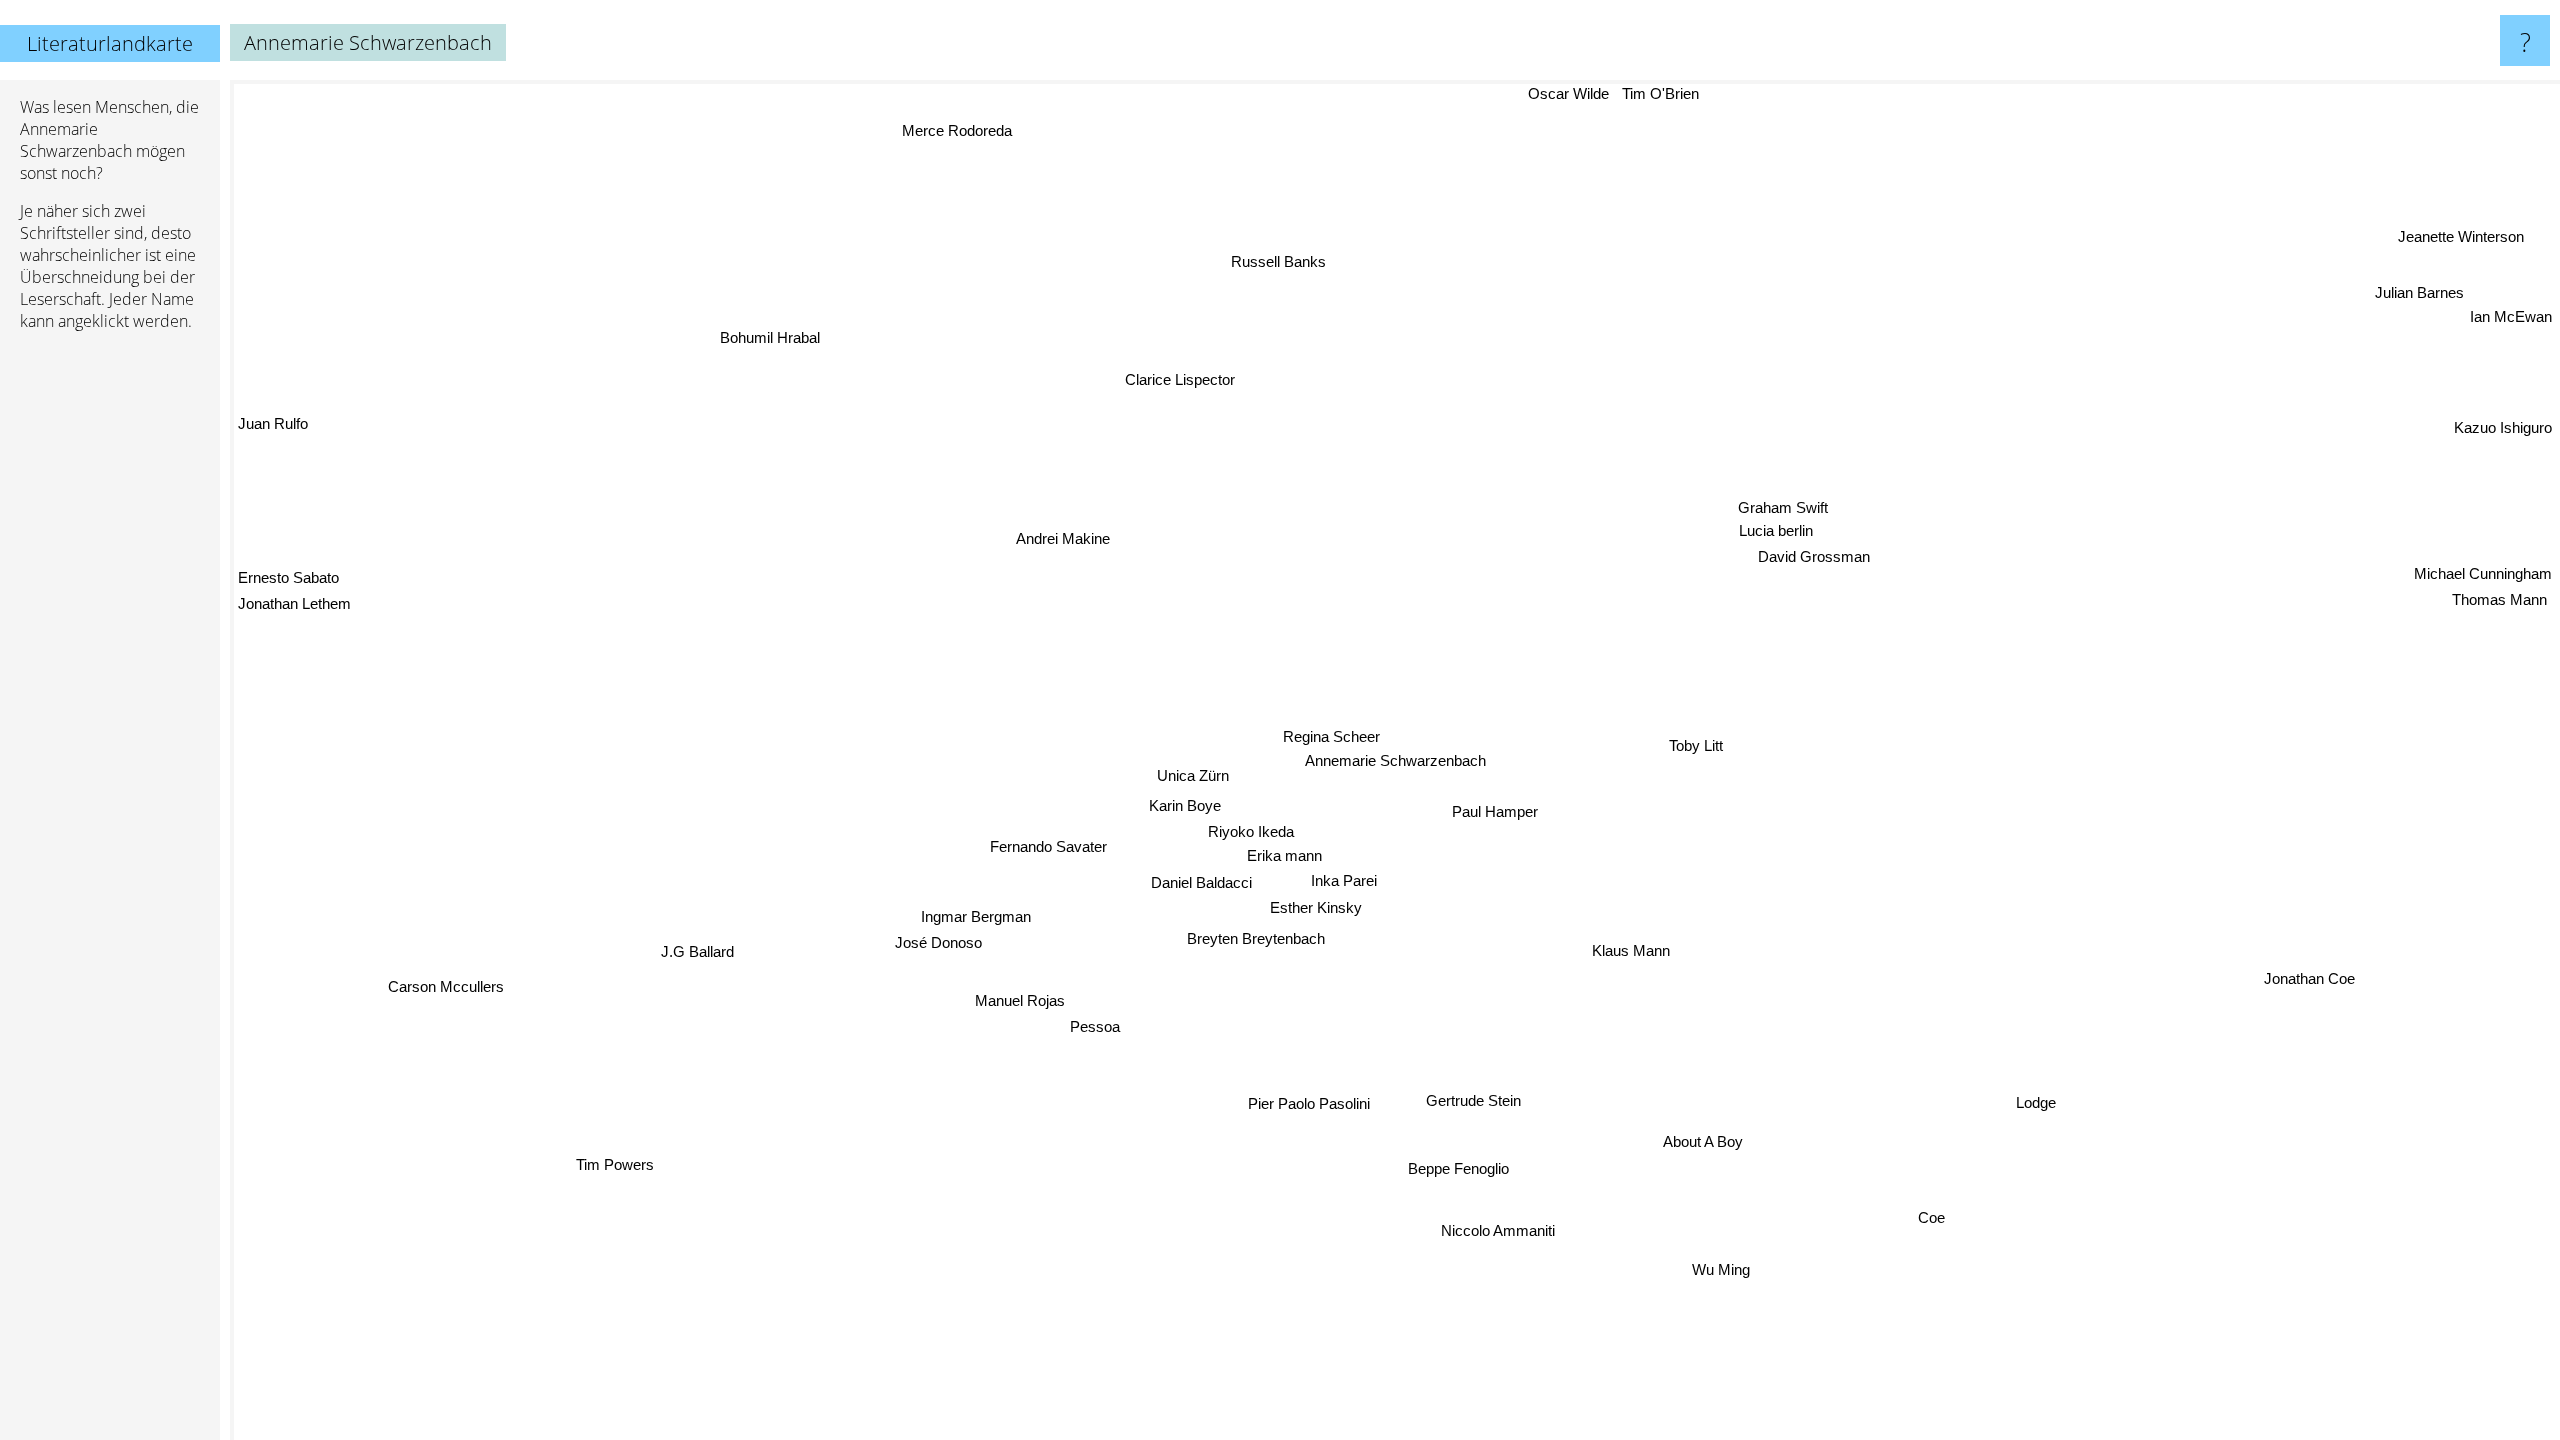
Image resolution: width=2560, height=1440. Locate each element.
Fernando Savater (1048, 846)
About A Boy (1702, 1142)
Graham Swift (1817, 490)
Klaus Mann (1639, 948)
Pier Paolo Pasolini (1302, 1101)
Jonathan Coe (2308, 978)
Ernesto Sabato (288, 563)
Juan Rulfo (273, 422)
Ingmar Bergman (986, 920)
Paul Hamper (1496, 810)
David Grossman (1751, 534)
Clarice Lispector (1146, 378)
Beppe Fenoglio (1458, 1167)
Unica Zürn (1190, 778)
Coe (1930, 1219)
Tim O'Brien (1685, 93)
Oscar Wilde (1592, 93)
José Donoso (937, 946)
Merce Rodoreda (943, 128)
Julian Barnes (2421, 296)
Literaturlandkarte (110, 43)
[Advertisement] (110, 653)
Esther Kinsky (1326, 909)
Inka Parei (1353, 882)
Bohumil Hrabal (767, 338)
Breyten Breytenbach (1257, 938)
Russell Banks (1285, 259)
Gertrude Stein (1426, 1111)
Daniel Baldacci (1208, 885)
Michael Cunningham (2483, 577)
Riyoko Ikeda (1256, 833)
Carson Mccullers (457, 1002)
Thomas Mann (2504, 603)
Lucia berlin (1731, 509)
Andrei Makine (1063, 534)
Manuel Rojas (1013, 1020)
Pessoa (1098, 1016)
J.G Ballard (704, 963)
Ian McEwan (2511, 320)
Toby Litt (1695, 744)
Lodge (2035, 1104)
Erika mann (1287, 858)
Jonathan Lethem (294, 589)
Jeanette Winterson (2472, 242)
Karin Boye (1188, 808)
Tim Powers (596, 1152)
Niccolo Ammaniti (1497, 1231)
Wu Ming (1721, 1270)
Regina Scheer (1331, 736)
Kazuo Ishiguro (2503, 434)
